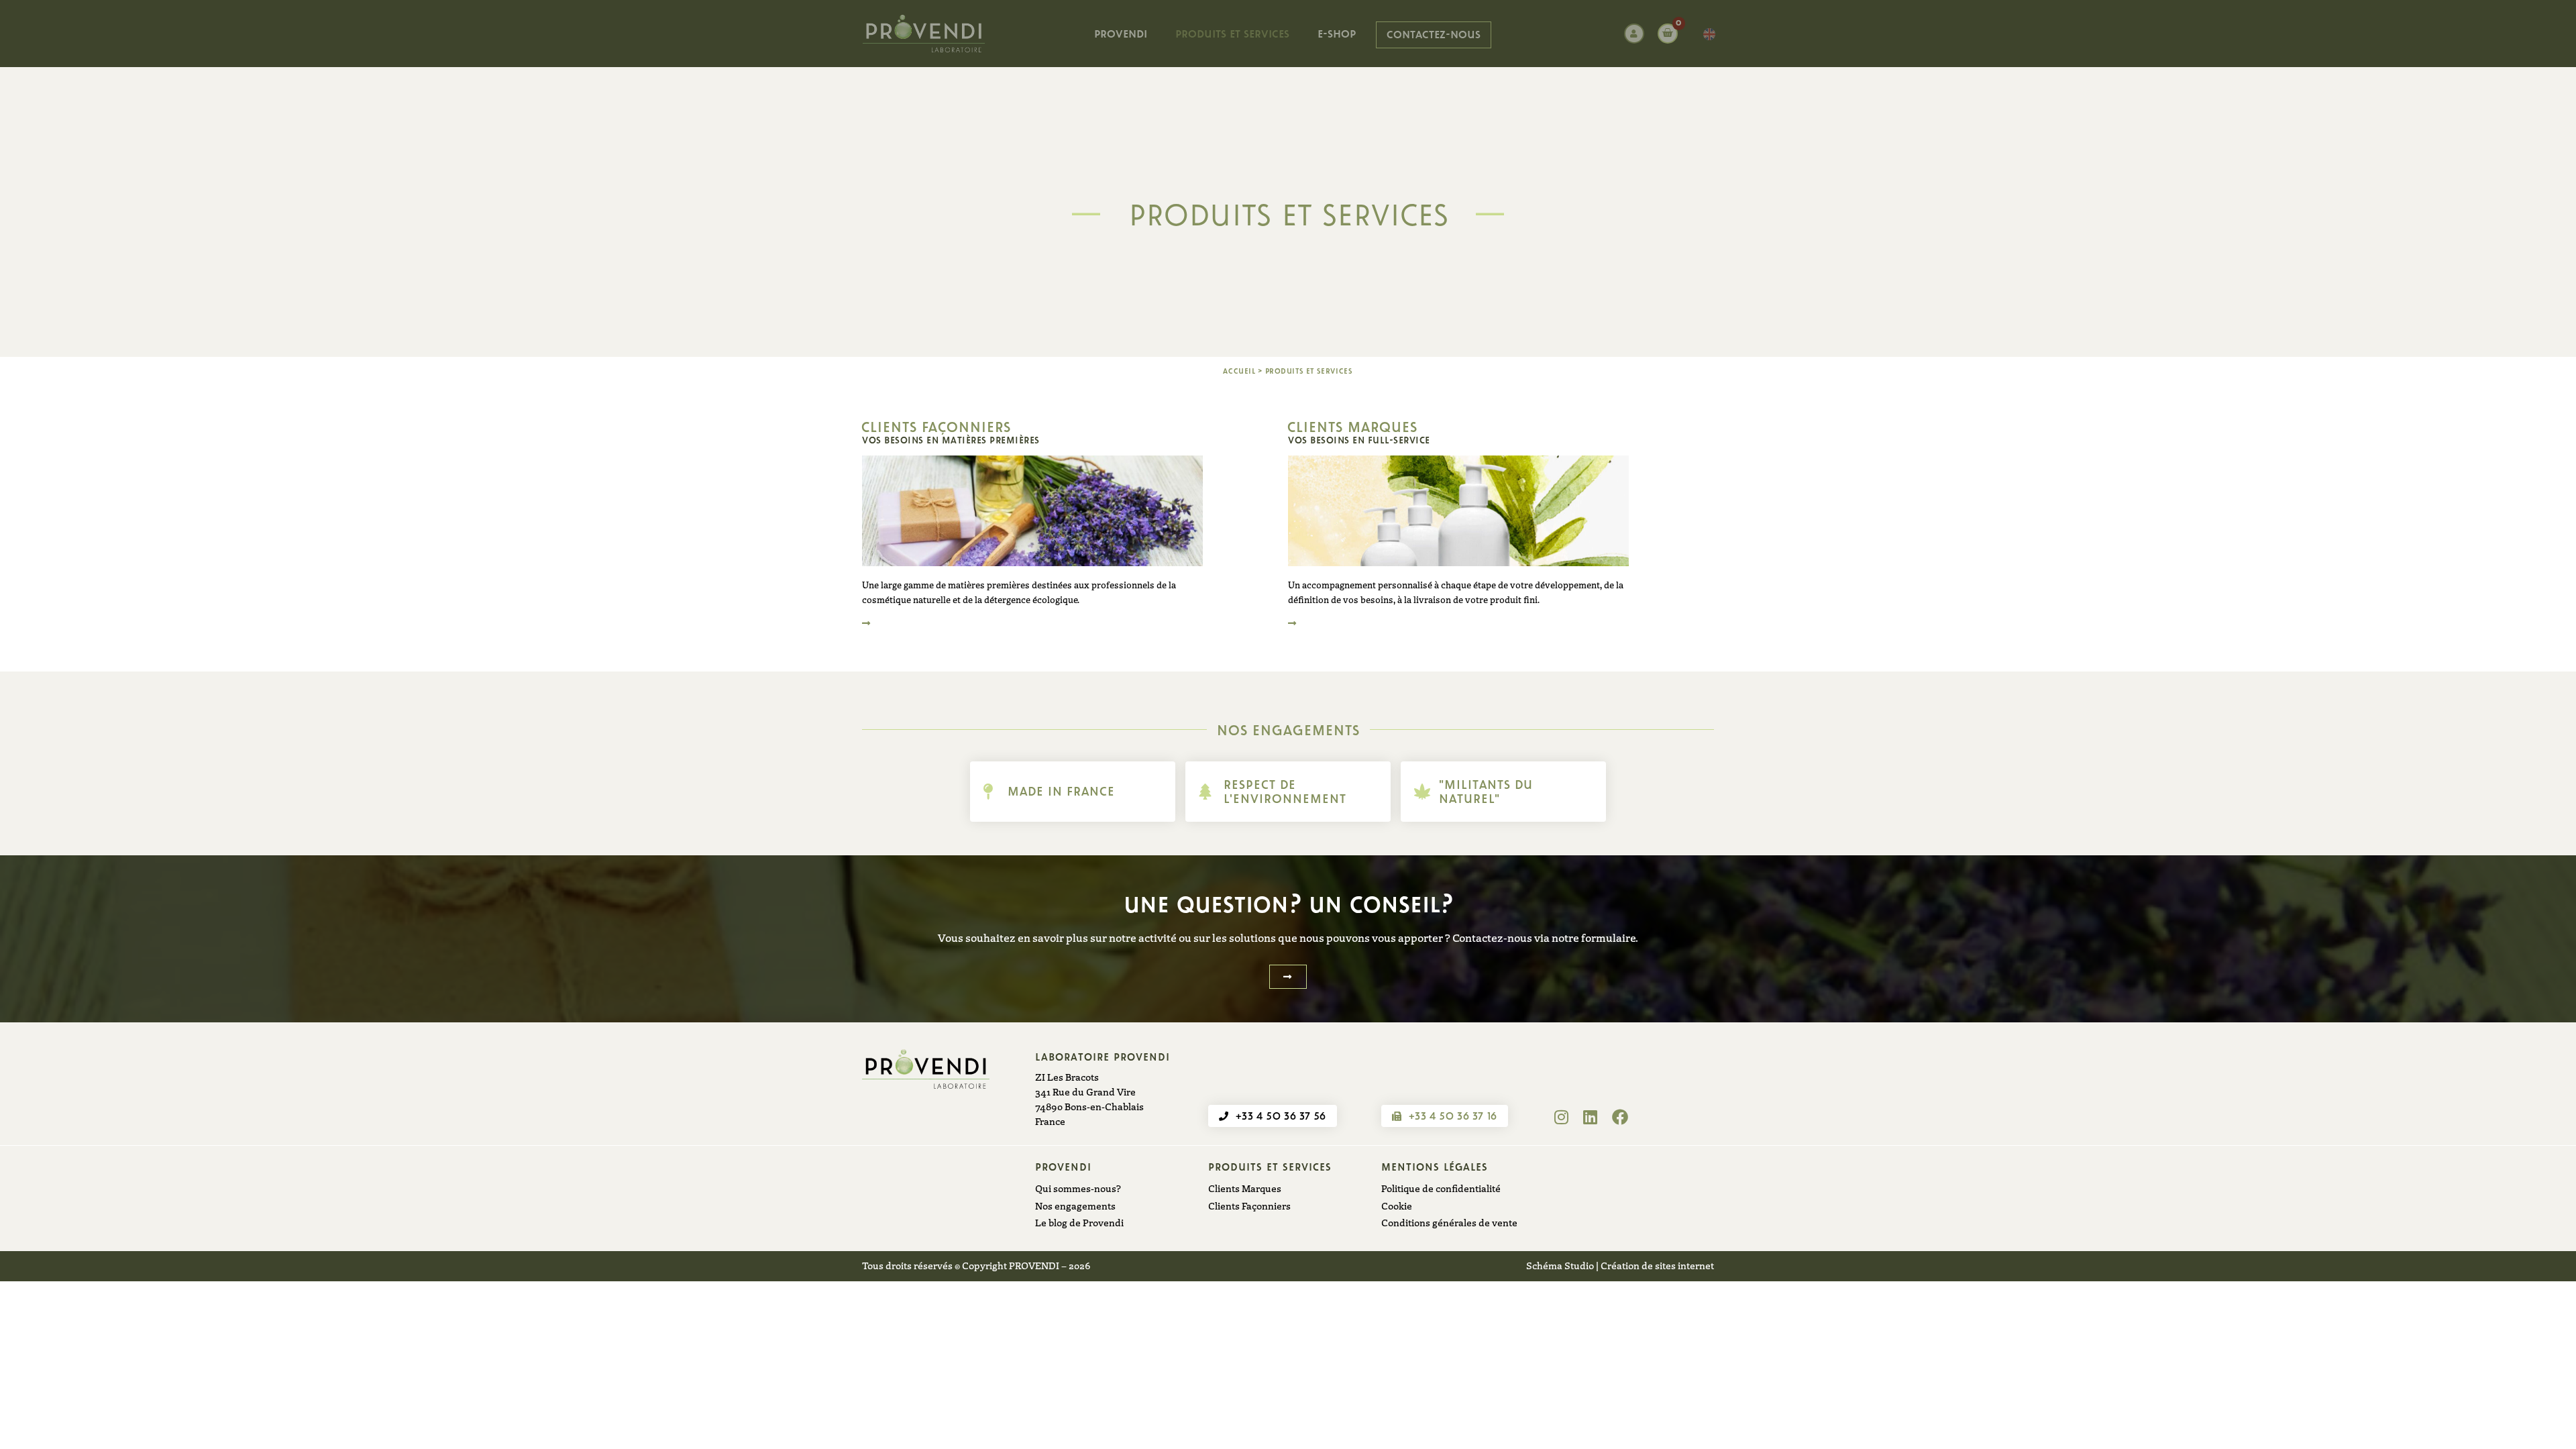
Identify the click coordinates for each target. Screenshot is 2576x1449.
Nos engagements (1075, 1205)
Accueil (1239, 370)
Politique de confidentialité (1441, 1188)
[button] (1288, 977)
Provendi (1121, 33)
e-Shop (1337, 33)
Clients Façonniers (1249, 1205)
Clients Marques (1245, 1188)
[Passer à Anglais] (1706, 35)
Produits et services (1232, 33)
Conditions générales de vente (1449, 1222)
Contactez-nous (1434, 34)
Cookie (1397, 1205)
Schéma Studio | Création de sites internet (1620, 1265)
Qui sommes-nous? (1078, 1188)
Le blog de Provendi (1079, 1222)
